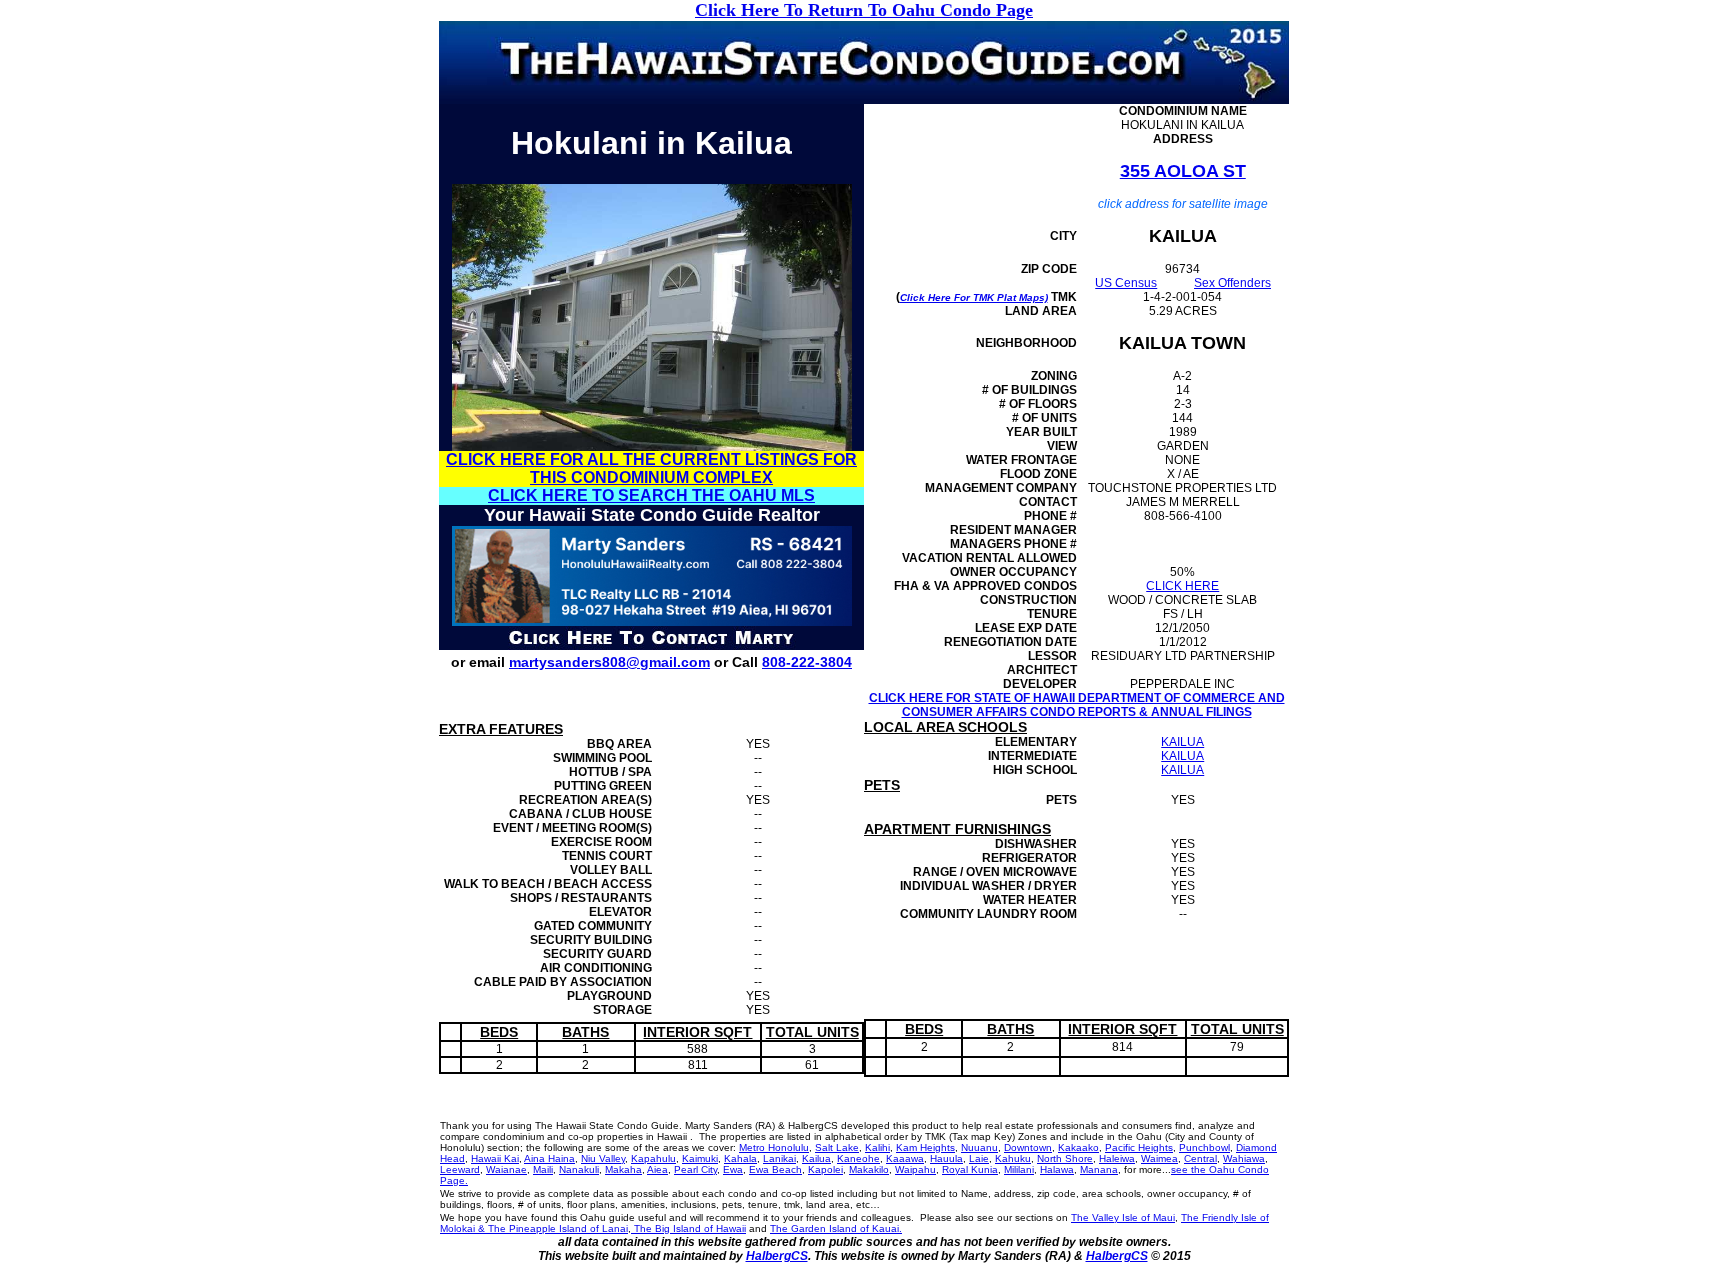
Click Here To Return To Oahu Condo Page (864, 10)
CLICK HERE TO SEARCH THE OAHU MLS (651, 495)
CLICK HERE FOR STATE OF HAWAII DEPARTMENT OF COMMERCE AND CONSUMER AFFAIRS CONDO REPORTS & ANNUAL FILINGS (1077, 705)
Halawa (1057, 1169)
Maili (543, 1169)
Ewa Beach (775, 1169)
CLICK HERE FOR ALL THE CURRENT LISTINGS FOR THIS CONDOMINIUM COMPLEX (651, 468)
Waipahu (915, 1169)
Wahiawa (1244, 1158)
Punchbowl (1204, 1147)
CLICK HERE (1182, 586)
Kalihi (877, 1147)
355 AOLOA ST (1183, 171)
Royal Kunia (970, 1169)
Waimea (1159, 1158)
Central (1200, 1158)
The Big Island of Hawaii (688, 1228)
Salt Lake (837, 1147)
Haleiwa (1117, 1158)
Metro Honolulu (774, 1147)
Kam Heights (925, 1147)
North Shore (1065, 1158)
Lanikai (779, 1158)
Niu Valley (603, 1158)
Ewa (733, 1169)
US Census (1126, 283)
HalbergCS (777, 1256)
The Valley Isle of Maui (1123, 1217)
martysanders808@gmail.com (609, 662)
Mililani (1019, 1169)
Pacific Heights (1139, 1147)
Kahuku (1013, 1158)
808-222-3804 (807, 662)
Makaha (623, 1169)
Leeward (460, 1169)
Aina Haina (549, 1158)
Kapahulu (653, 1158)
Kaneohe (858, 1158)
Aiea (657, 1169)
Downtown (1028, 1147)
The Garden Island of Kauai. (836, 1228)
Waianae (506, 1169)
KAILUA (1182, 742)
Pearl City (695, 1169)
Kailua (816, 1158)
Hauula (946, 1158)
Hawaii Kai (495, 1158)
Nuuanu (979, 1147)
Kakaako (1078, 1147)
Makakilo (869, 1169)
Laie (979, 1158)
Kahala (740, 1158)
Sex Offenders (1232, 283)
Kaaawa (905, 1158)
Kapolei (825, 1169)
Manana (1099, 1169)
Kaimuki (700, 1158)
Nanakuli (579, 1169)
